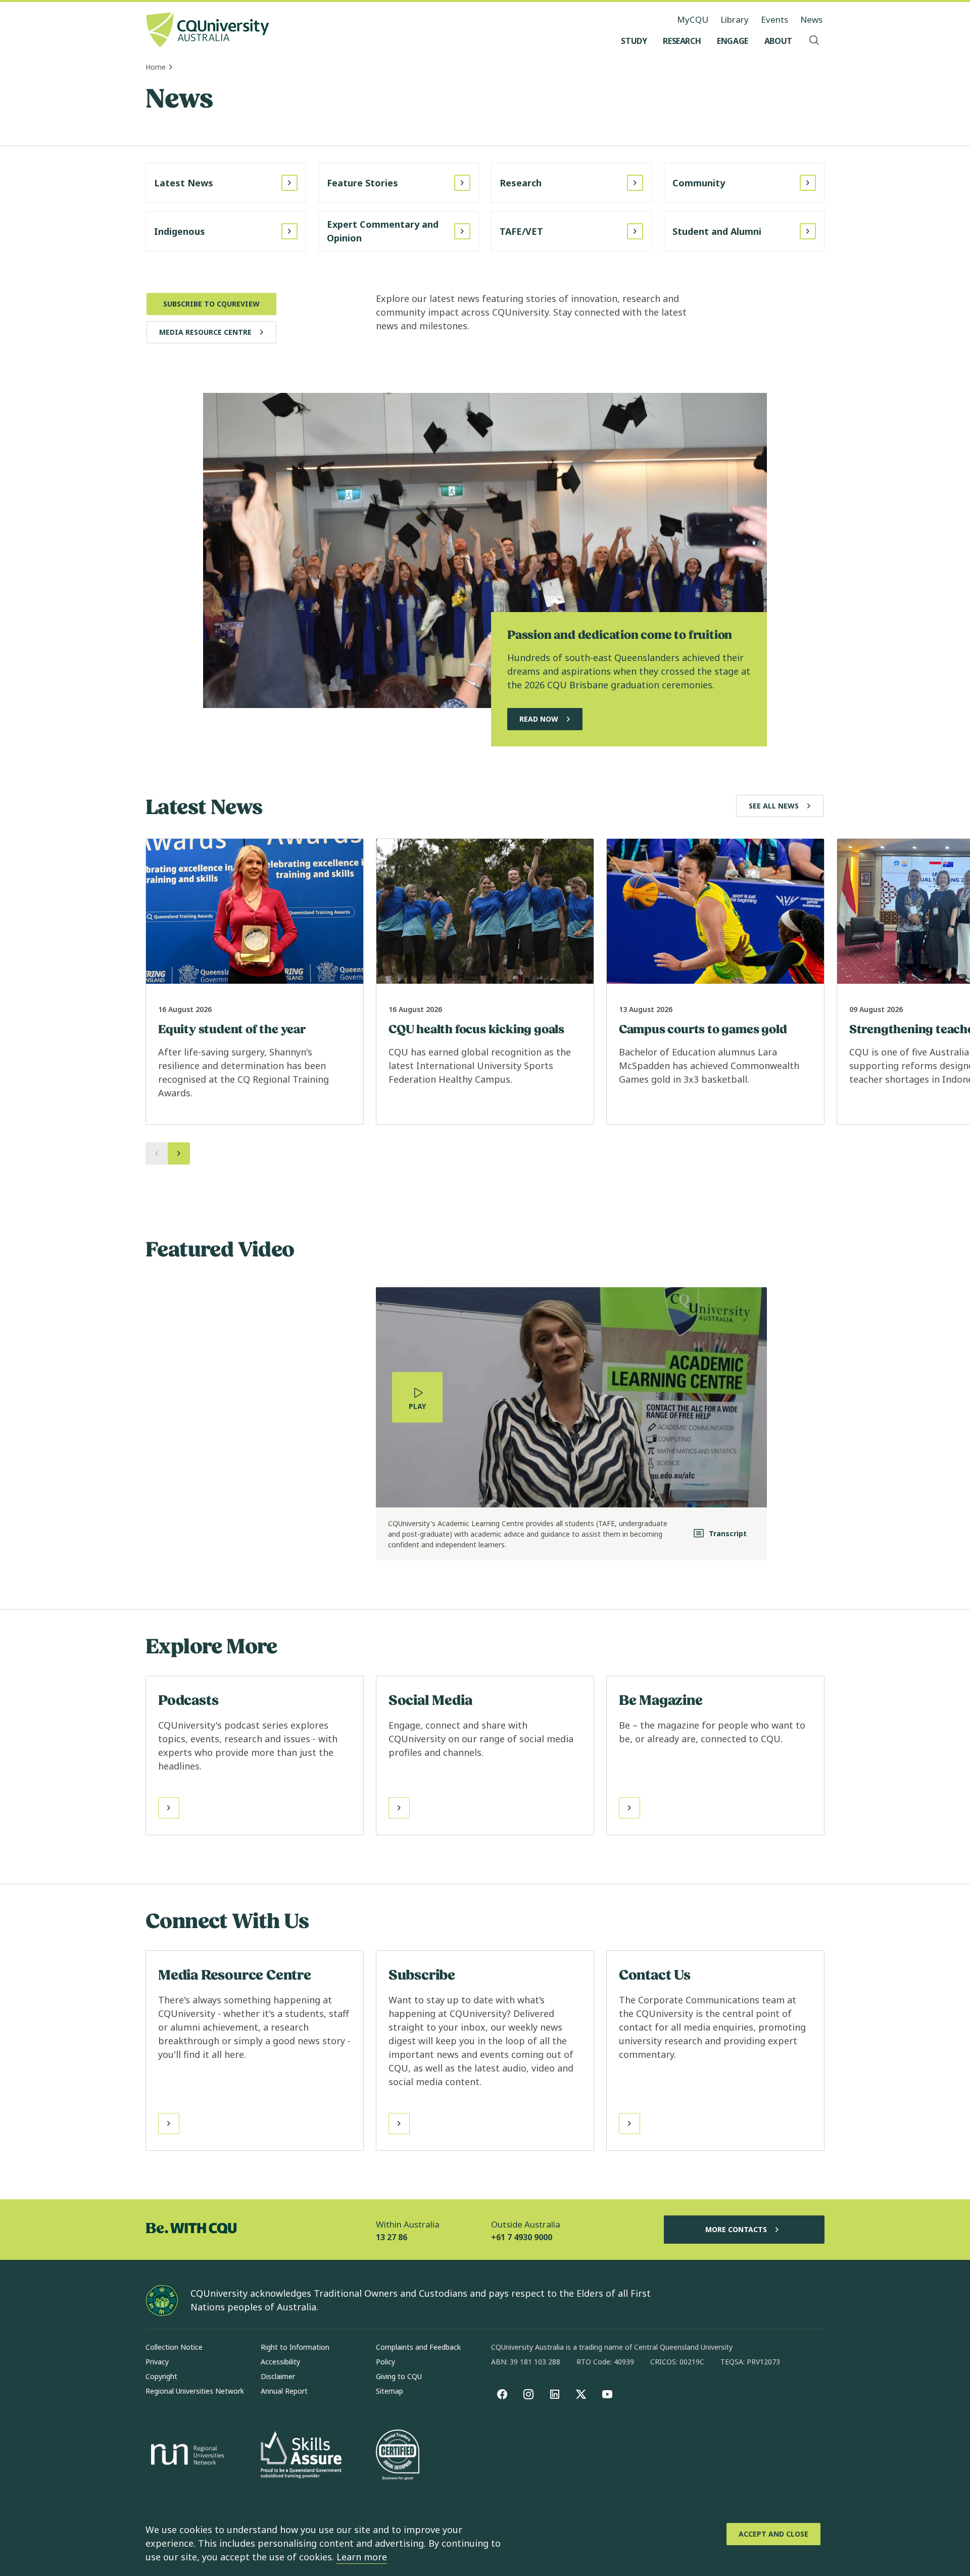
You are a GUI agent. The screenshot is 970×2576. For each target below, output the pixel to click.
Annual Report (284, 2391)
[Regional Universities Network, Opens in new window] (186, 2456)
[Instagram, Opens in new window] (528, 2394)
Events (774, 19)
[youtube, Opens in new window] (607, 2394)
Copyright (161, 2376)
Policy (385, 2362)
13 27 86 (392, 2237)
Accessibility (280, 2362)
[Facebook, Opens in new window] (502, 2394)
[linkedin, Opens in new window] (555, 2394)
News (811, 19)
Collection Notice (174, 2347)
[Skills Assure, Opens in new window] (301, 2456)
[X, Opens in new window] (581, 2394)
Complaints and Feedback (418, 2347)
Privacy (157, 2362)
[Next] (179, 1153)
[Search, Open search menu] (814, 41)
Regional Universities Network (195, 2391)
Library (735, 19)
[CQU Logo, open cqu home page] (208, 31)
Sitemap (390, 2391)
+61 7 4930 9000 (522, 2237)
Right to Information (295, 2347)
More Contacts (736, 2229)
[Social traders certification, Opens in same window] (398, 2456)
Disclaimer (278, 2376)
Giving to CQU (399, 2376)
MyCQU (693, 19)
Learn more (362, 2557)
